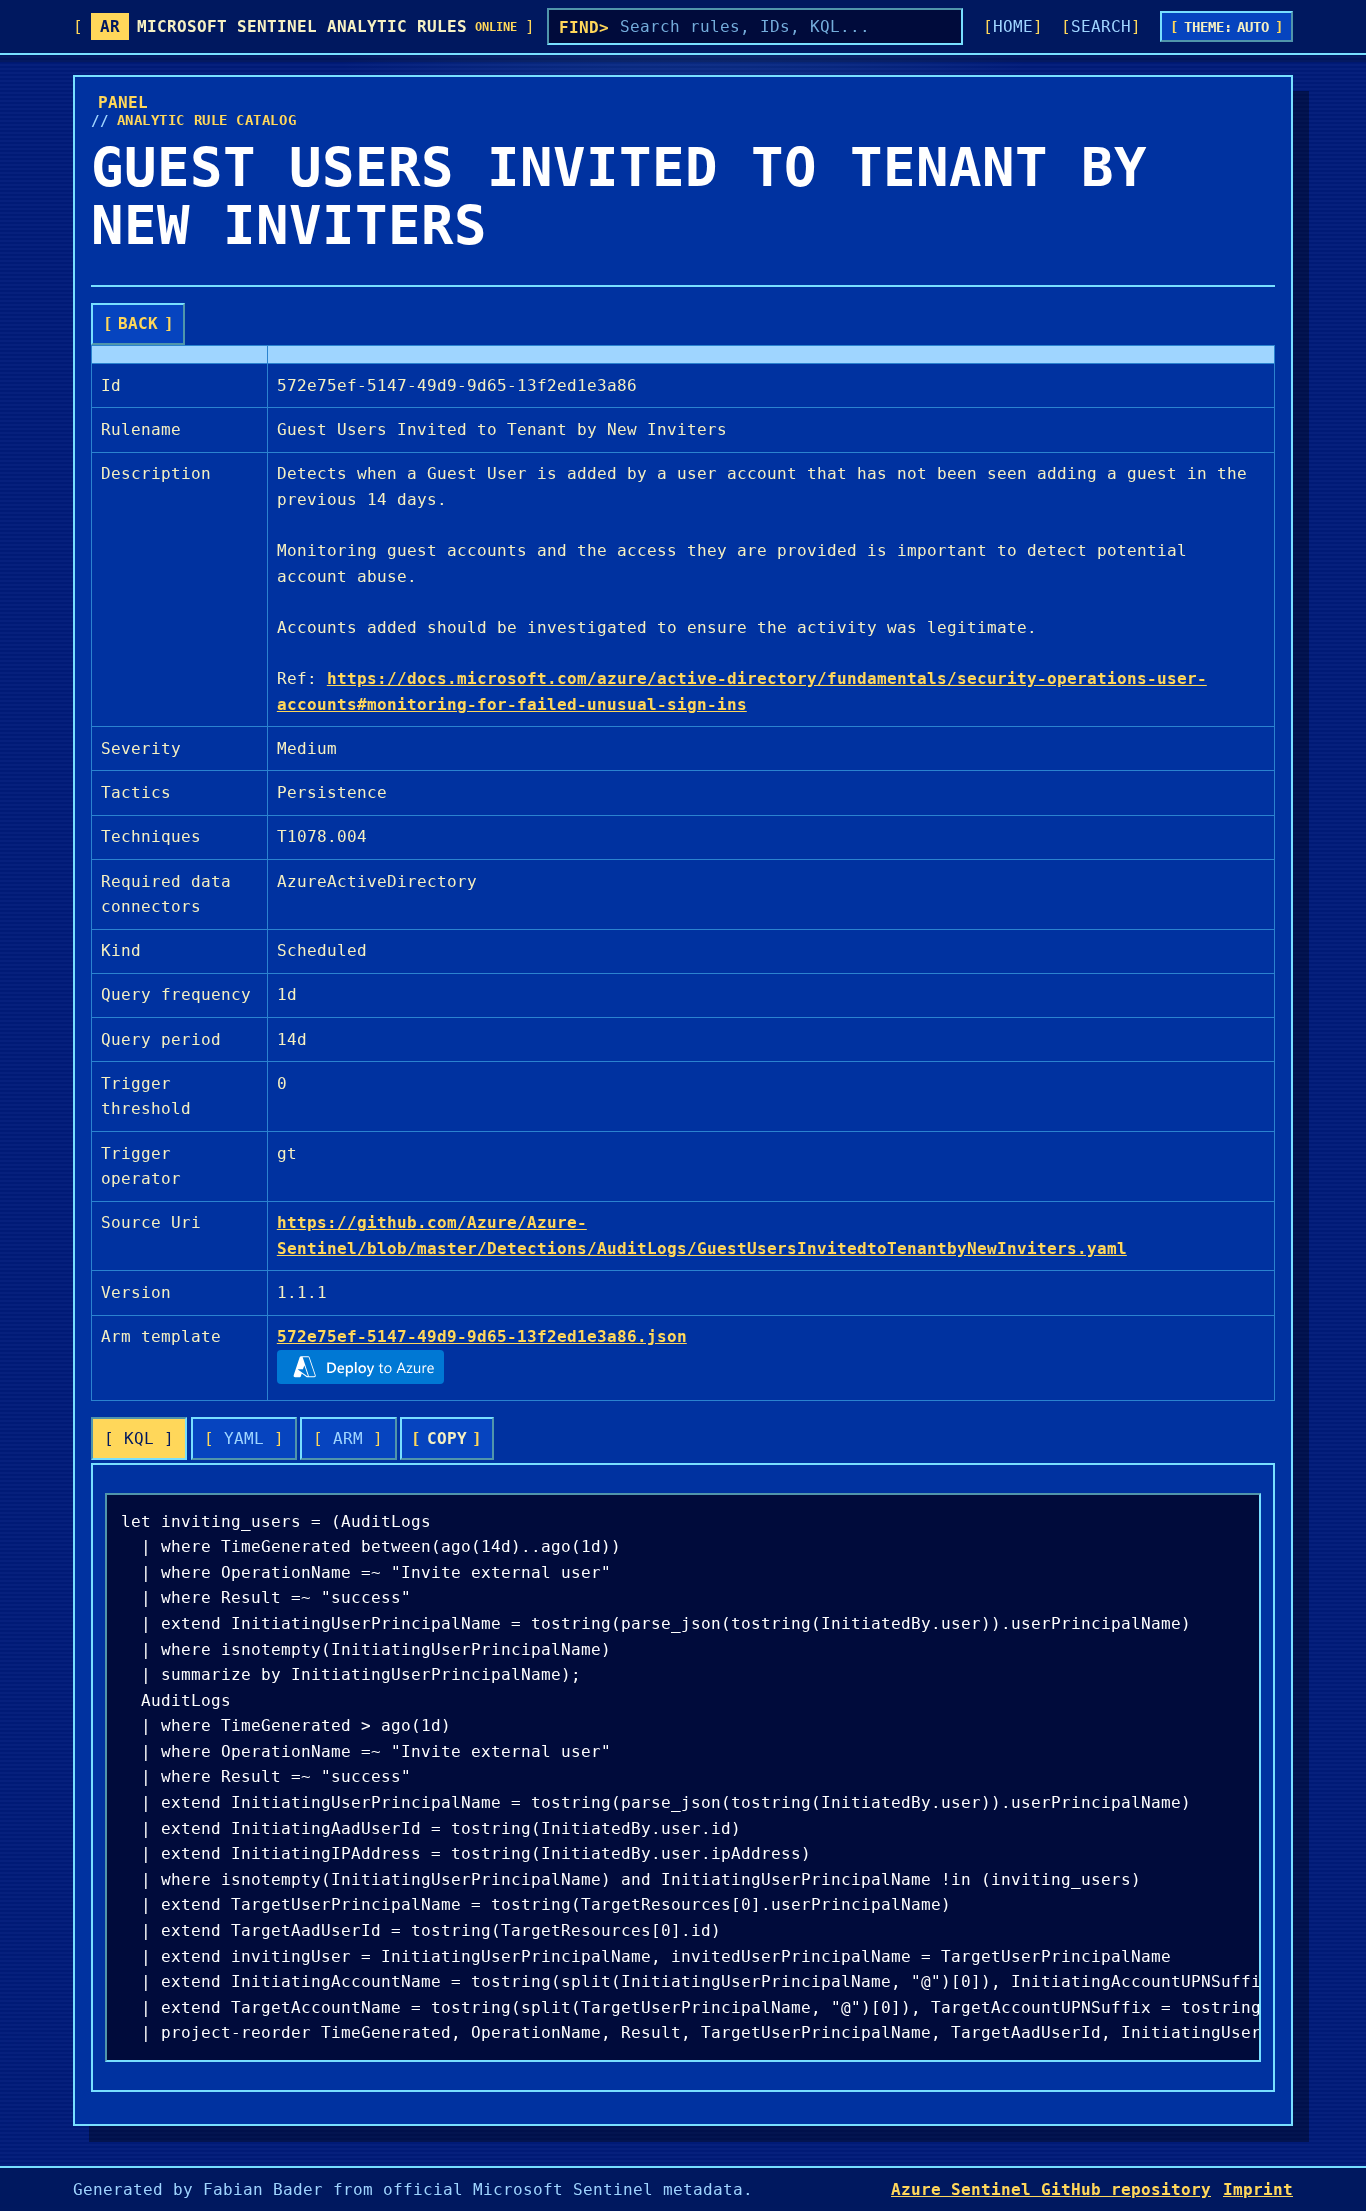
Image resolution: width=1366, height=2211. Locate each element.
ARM (348, 1438)
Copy (447, 1438)
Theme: (1227, 27)
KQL (139, 1438)
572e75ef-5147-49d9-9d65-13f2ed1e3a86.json (482, 1336)
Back (138, 323)
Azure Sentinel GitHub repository (1051, 2189)
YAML (244, 1438)
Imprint (1258, 2189)
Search (1101, 26)
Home (1013, 26)
